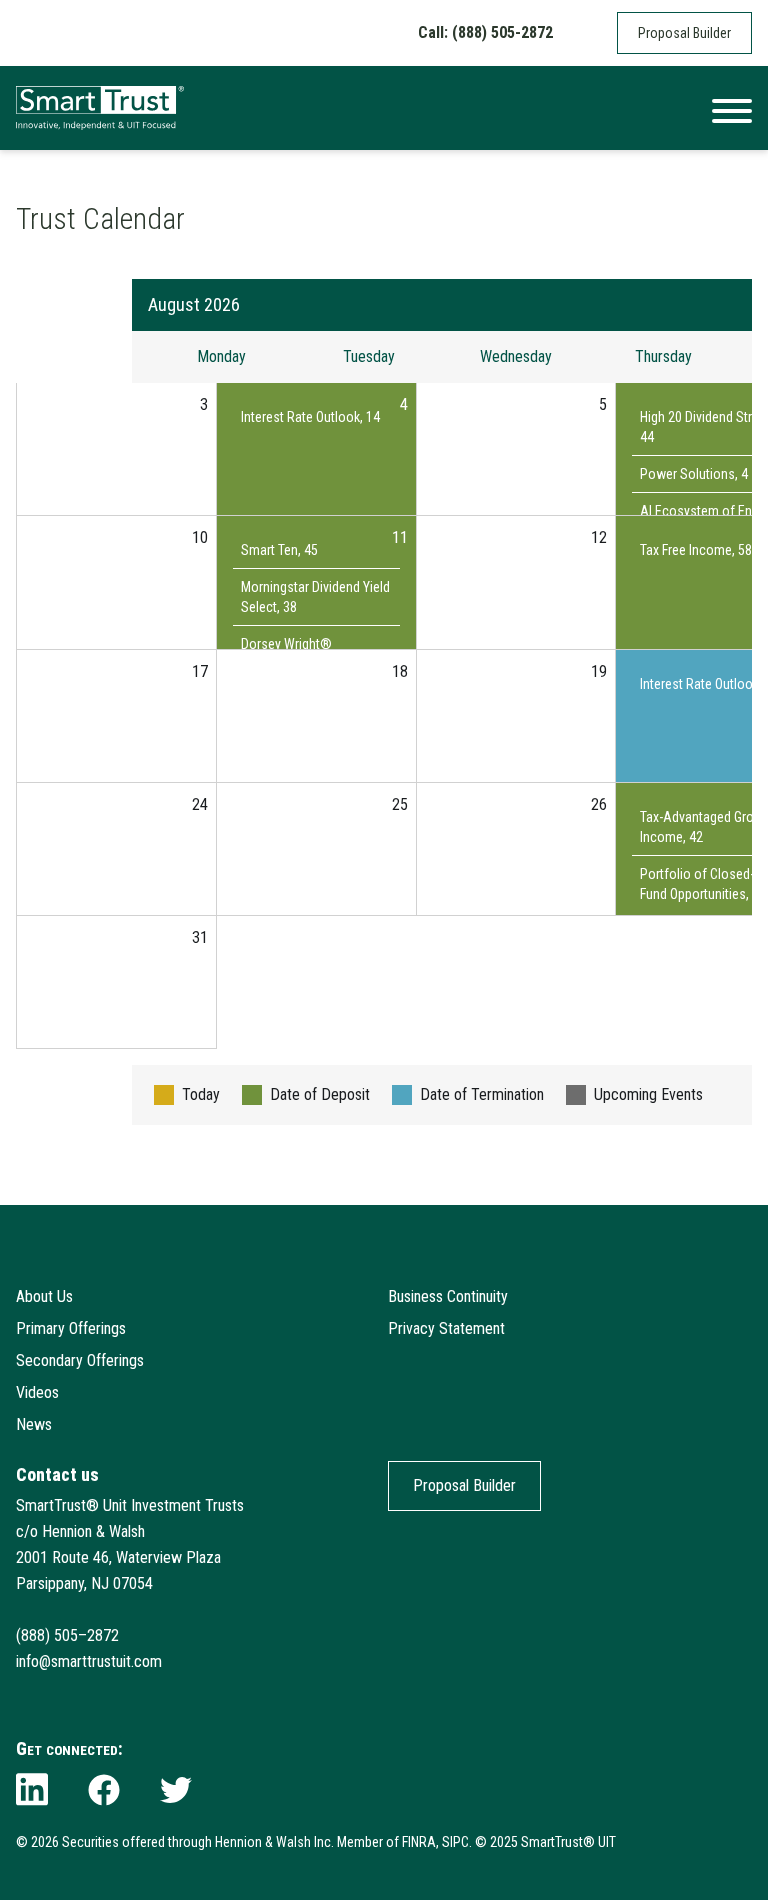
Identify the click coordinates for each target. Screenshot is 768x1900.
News (34, 1424)
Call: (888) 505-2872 (485, 32)
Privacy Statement (446, 1328)
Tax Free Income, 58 (696, 550)
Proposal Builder (684, 33)
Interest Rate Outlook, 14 (310, 417)
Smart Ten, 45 (279, 550)
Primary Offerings (71, 1328)
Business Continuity (448, 1296)
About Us (44, 1296)
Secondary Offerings (80, 1360)
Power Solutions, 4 (694, 474)
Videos (37, 1392)
